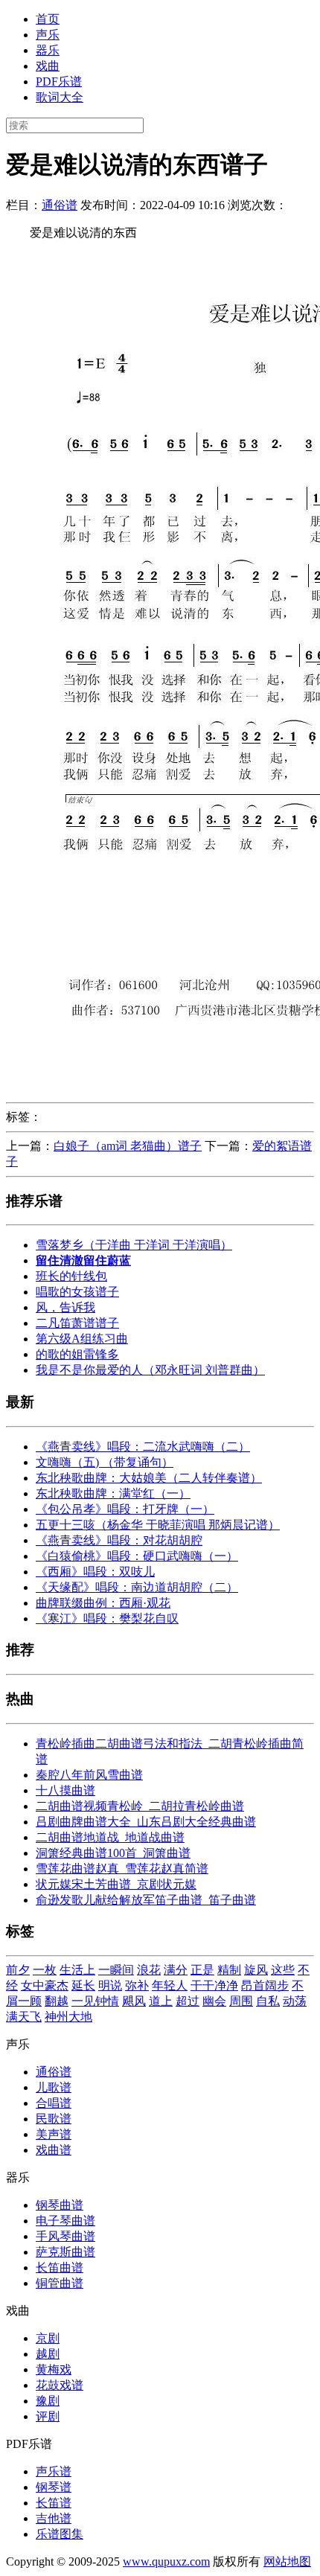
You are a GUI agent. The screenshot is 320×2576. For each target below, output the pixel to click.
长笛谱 (54, 2503)
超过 (188, 2001)
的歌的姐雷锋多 (77, 1354)
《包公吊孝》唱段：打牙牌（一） (125, 1509)
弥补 (137, 1985)
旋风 (256, 1970)
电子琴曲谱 (65, 2221)
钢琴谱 (54, 2487)
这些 (283, 1970)
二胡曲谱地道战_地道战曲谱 (110, 1837)
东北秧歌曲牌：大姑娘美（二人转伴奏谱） (149, 1478)
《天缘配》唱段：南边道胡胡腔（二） (137, 1587)
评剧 (48, 2416)
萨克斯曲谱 (65, 2252)
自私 (268, 2001)
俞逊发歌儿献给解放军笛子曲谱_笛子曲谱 (146, 1900)
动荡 (295, 2001)
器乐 (48, 50)
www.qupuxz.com (166, 2561)
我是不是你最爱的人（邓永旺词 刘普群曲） (150, 1370)
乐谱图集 (60, 2534)
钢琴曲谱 (60, 2205)
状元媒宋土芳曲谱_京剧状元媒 (116, 1884)
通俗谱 (60, 205)
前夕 (18, 1970)
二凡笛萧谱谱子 (77, 1323)
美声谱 (54, 2134)
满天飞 (24, 2017)
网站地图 (287, 2561)
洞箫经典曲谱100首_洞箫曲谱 (113, 1853)
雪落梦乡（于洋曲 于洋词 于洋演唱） (134, 1245)
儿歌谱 (54, 2087)
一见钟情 (95, 2001)
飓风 (134, 2001)
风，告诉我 (65, 1307)
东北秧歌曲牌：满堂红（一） (113, 1493)
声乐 (48, 35)
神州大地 (68, 2017)
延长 (83, 1985)
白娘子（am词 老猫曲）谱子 (128, 1146)
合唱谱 (54, 2103)
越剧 (48, 2354)
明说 (110, 1985)
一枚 (45, 1970)
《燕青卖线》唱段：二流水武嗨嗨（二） (143, 1447)
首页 (48, 19)
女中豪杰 (45, 1985)
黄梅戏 (54, 2369)
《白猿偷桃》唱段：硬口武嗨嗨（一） (137, 1556)
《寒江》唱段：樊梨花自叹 (107, 1618)
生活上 (77, 1970)
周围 (241, 2001)
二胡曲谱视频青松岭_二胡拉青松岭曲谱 (140, 1806)
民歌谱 (54, 2119)
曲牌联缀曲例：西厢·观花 (103, 1603)
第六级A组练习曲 (82, 1339)
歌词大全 (60, 97)
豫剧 (48, 2401)
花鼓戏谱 (60, 2385)
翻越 (57, 2001)
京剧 (48, 2338)
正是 (202, 1970)
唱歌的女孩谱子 (77, 1292)
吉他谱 (54, 2518)
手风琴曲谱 (65, 2236)
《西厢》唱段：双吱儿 (95, 1572)
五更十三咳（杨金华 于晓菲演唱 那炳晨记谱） (158, 1525)
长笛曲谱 (60, 2267)
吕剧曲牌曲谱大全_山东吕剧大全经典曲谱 (146, 1822)
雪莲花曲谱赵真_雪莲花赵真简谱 (122, 1869)
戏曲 (48, 66)
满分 (176, 1970)
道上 (161, 2001)
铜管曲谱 (60, 2283)
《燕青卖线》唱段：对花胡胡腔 (119, 1540)
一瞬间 (116, 1970)
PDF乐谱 (59, 82)
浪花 (149, 1970)
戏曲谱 (54, 2150)
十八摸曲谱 (65, 1790)
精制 (229, 1970)
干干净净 (214, 1985)
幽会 (214, 2001)
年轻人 (170, 1985)
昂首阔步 (265, 1985)
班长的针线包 (71, 1276)
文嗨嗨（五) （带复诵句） (105, 1462)
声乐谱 (54, 2471)
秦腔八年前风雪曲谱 (89, 1775)
